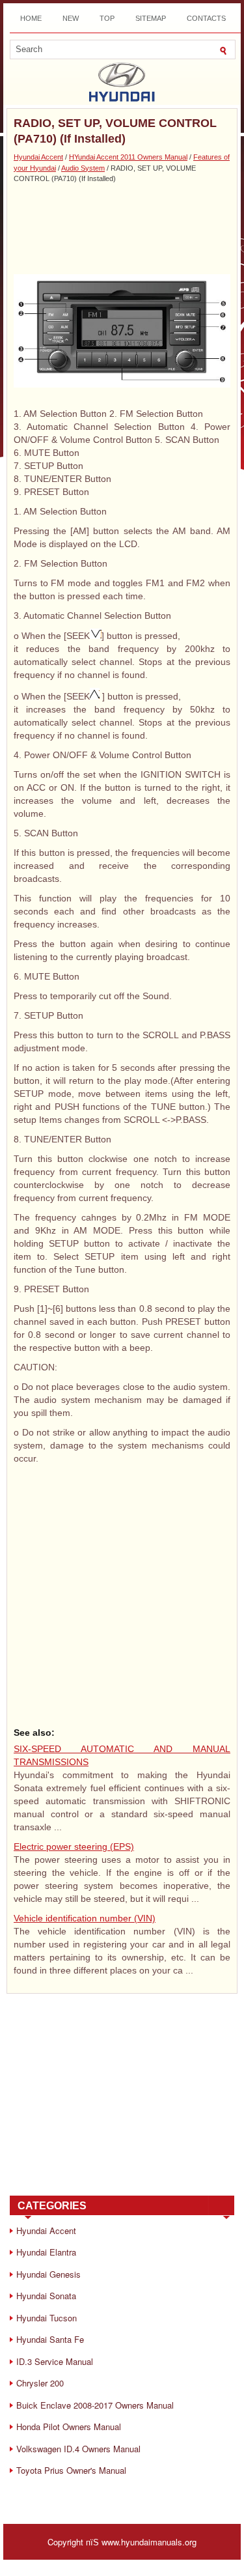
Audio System (83, 168)
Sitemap (151, 18)
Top (107, 18)
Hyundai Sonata (46, 2296)
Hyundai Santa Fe (50, 2339)
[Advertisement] (122, 229)
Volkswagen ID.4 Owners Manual (78, 2449)
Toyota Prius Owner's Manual (71, 2470)
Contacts (206, 18)
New (71, 18)
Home (31, 18)
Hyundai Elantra (46, 2252)
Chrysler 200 (40, 2383)
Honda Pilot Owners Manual (69, 2427)
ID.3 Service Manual (55, 2361)
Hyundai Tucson (47, 2318)
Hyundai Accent (38, 157)
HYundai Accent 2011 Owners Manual (128, 157)
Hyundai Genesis (48, 2274)
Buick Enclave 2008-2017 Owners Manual (95, 2405)
